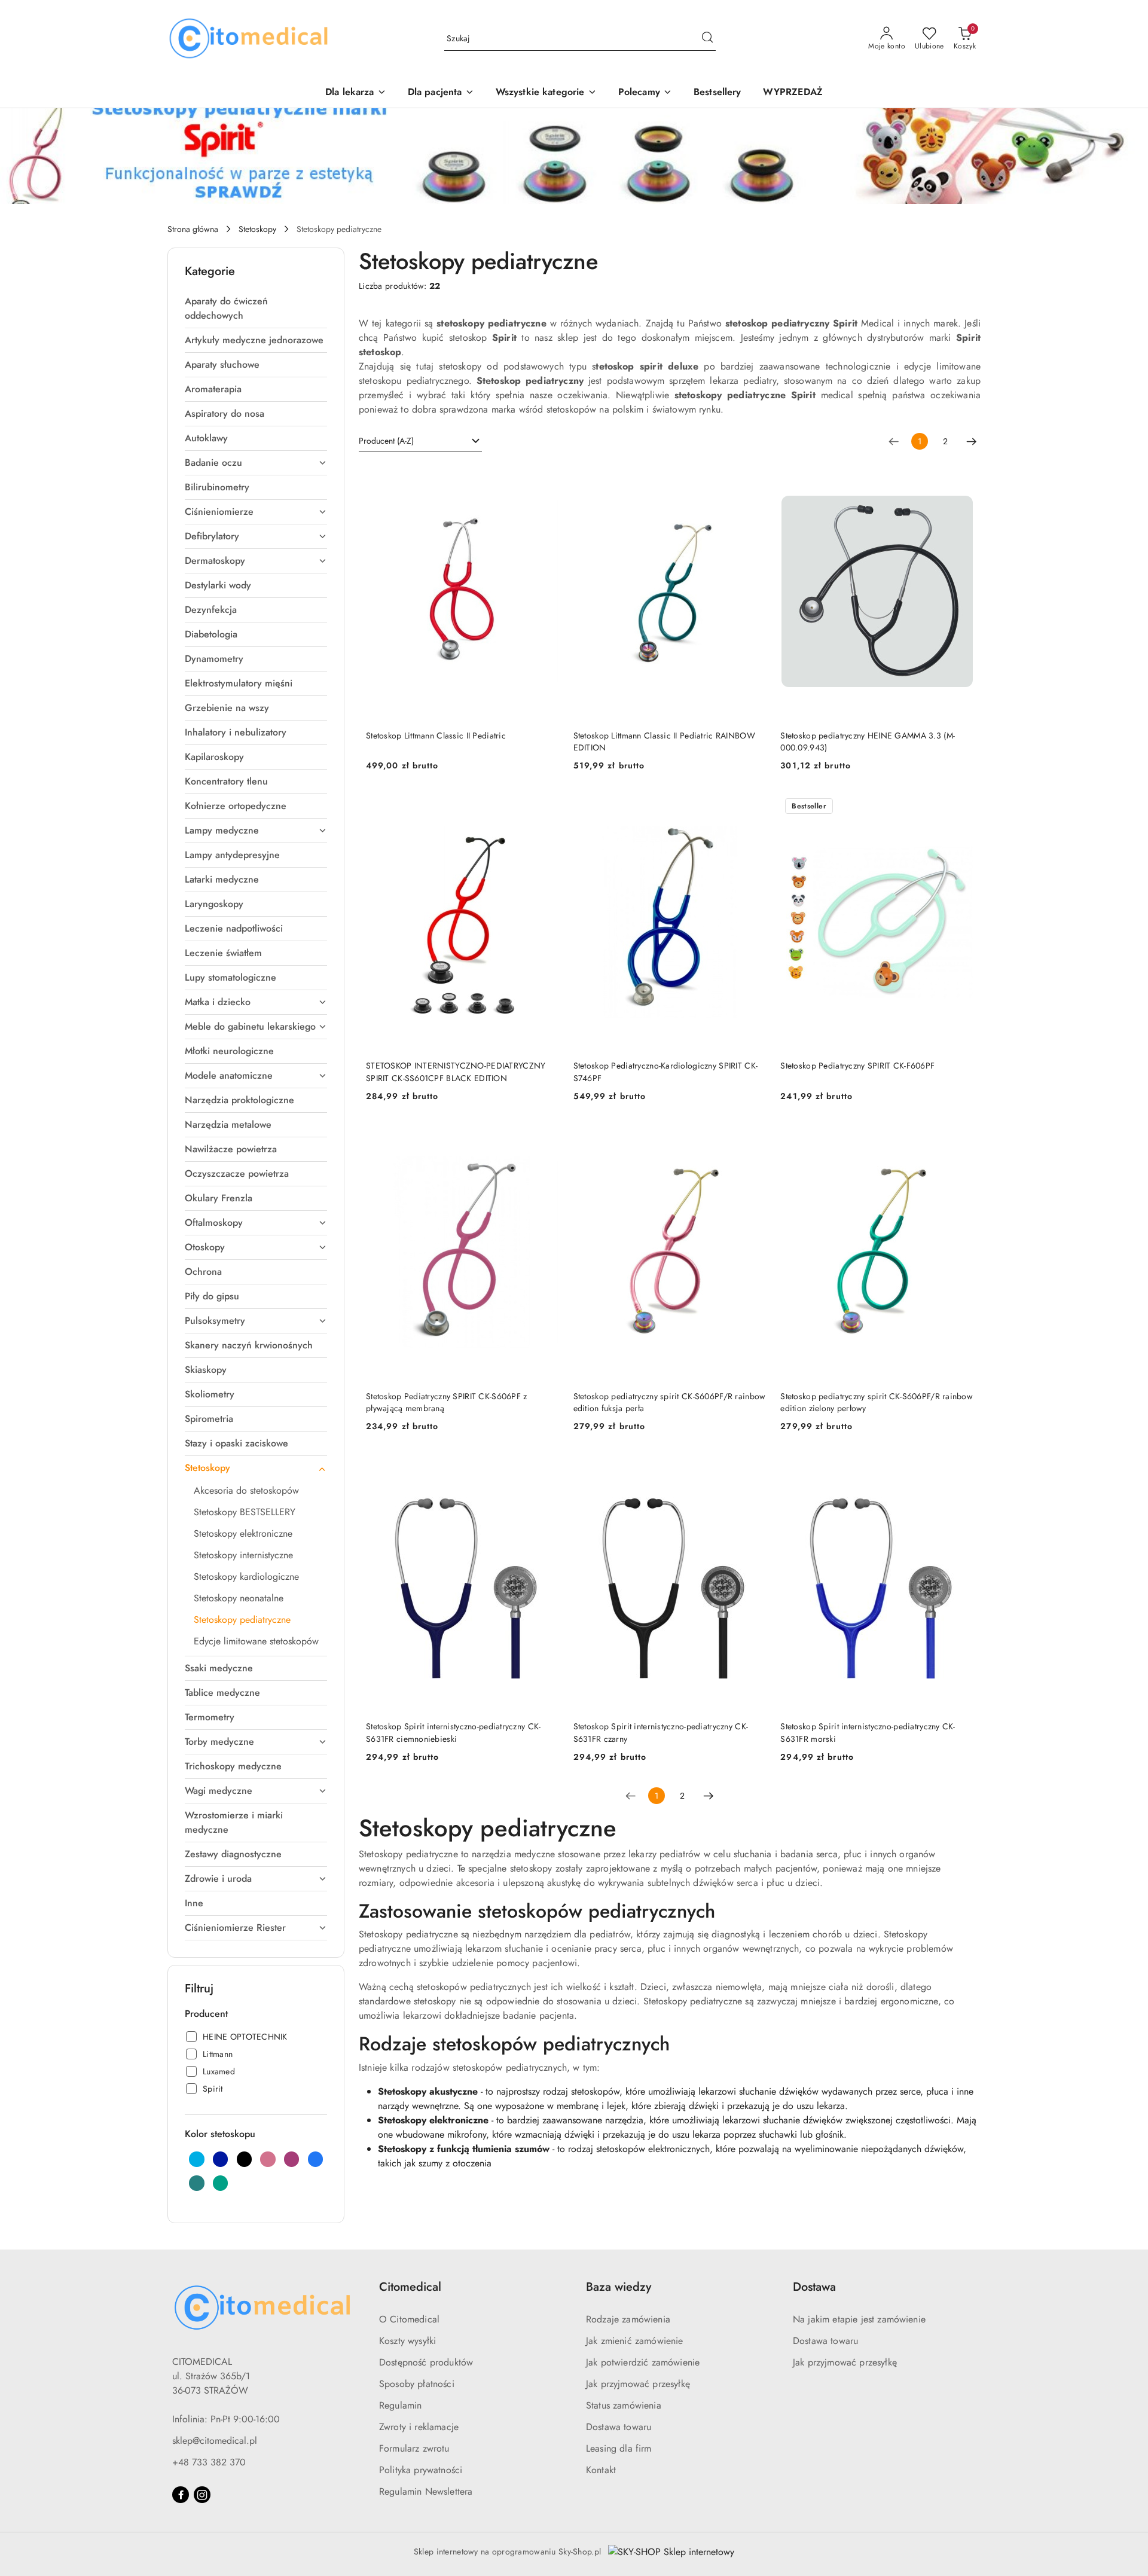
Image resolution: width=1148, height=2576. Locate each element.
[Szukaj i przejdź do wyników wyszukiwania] (707, 39)
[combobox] (420, 441)
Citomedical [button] (410, 2287)
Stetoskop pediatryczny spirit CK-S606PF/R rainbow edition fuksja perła (670, 1402)
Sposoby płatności (417, 2384)
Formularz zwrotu (414, 2448)
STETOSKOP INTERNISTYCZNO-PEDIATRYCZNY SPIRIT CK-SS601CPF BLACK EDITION (456, 1072)
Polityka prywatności (421, 2470)
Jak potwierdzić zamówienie (643, 2362)
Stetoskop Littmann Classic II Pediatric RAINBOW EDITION (664, 741)
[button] (645, 93)
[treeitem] (256, 309)
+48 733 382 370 (209, 2462)
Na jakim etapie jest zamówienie (859, 2319)
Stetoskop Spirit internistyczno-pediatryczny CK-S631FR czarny (661, 1732)
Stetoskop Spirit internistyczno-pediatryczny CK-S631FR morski (868, 1732)
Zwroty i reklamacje (419, 2427)
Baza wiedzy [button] (619, 2287)
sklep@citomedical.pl (215, 2441)
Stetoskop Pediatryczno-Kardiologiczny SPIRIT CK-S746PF (665, 1072)
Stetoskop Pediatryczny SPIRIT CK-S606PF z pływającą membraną (446, 1402)
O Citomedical (409, 2319)
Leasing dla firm (619, 2448)
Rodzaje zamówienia (628, 2319)
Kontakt (601, 2470)
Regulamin (400, 2405)
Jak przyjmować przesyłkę (638, 2384)
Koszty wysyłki (407, 2341)
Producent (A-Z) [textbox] (386, 441)
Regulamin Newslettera (426, 2491)
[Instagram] (202, 2495)
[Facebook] (181, 2495)
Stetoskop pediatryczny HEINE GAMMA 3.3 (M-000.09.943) (868, 741)
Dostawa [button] (814, 2287)
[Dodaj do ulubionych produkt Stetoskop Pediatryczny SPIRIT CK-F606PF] (960, 807)
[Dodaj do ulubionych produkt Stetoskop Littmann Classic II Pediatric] (545, 477)
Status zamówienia (624, 2405)
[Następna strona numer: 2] (972, 441)
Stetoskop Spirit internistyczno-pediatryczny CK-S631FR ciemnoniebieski (453, 1732)
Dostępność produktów (426, 2362)
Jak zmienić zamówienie (635, 2341)
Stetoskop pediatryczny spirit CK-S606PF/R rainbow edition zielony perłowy (877, 1402)
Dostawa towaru (619, 2427)
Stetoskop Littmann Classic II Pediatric (436, 735)
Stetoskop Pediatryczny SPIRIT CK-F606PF (857, 1066)
